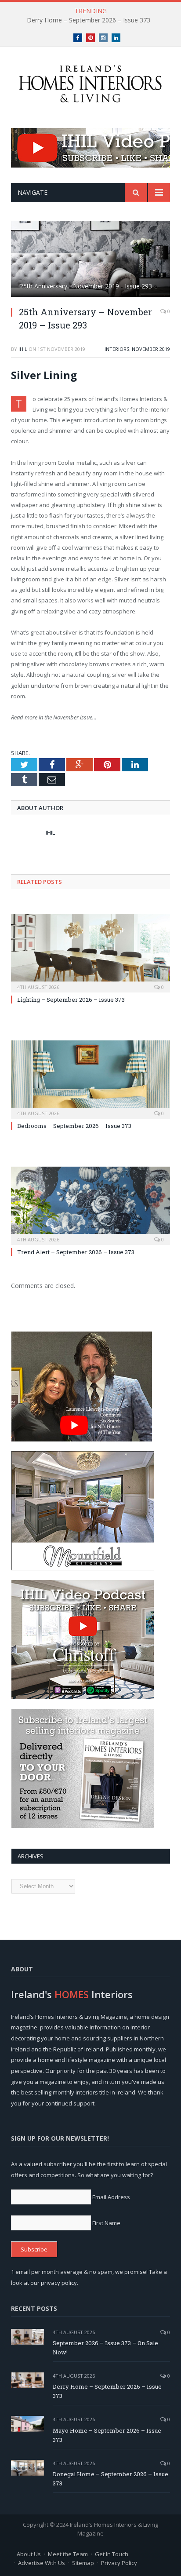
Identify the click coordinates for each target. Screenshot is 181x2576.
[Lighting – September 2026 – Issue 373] (90, 952)
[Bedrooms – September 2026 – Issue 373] (90, 1078)
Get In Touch (112, 2554)
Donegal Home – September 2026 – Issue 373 (110, 2479)
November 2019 (151, 349)
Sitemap (83, 2563)
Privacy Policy (119, 2563)
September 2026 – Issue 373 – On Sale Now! (105, 2348)
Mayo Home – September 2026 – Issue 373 (107, 2435)
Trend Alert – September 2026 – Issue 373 (76, 1252)
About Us (29, 2554)
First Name (106, 2223)
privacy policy (59, 2283)
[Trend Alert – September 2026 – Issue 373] (90, 1205)
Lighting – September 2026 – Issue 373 (71, 1000)
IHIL (23, 349)
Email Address (111, 2197)
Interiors (117, 349)
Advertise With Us (42, 2563)
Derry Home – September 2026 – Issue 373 (89, 20)
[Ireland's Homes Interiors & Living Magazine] (90, 82)
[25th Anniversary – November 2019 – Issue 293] (90, 260)
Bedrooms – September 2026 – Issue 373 (74, 1126)
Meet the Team (68, 2554)
